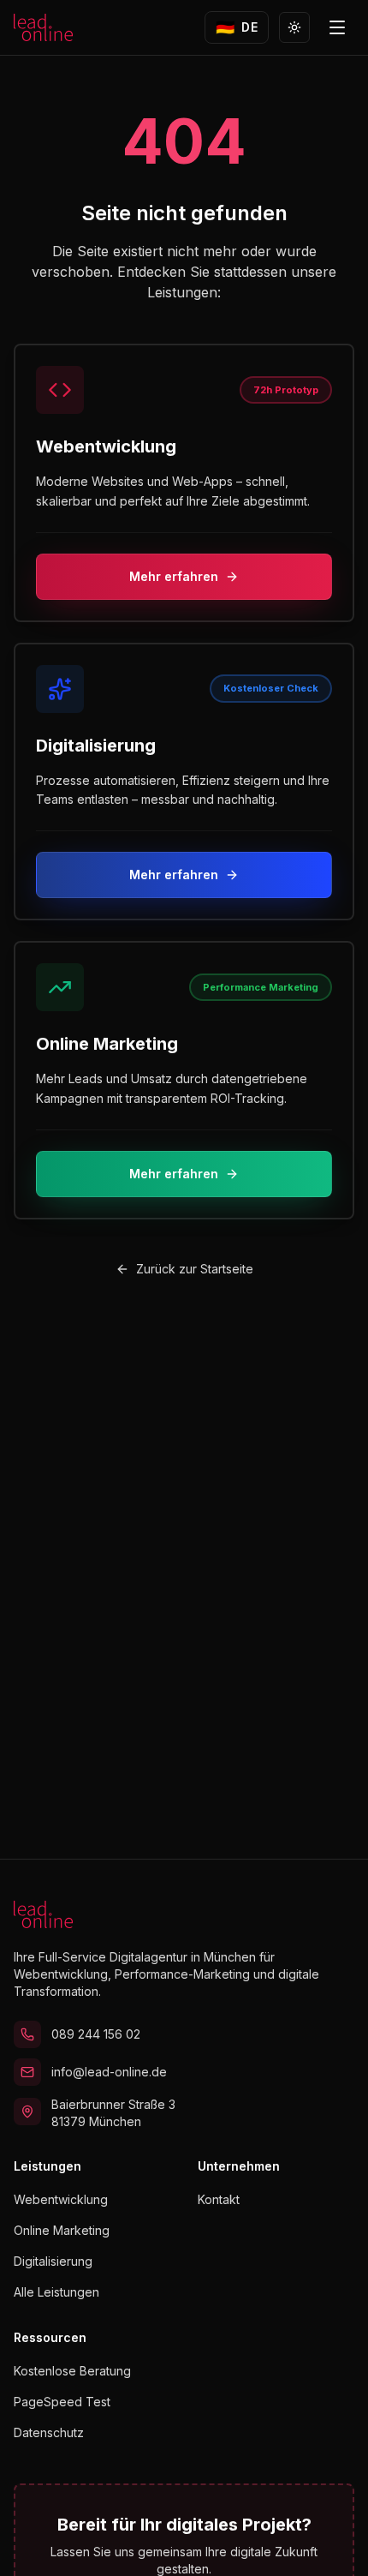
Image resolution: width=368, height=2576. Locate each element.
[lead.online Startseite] (43, 27)
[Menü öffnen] (337, 27)
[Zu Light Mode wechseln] (294, 27)
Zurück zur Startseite (195, 1269)
